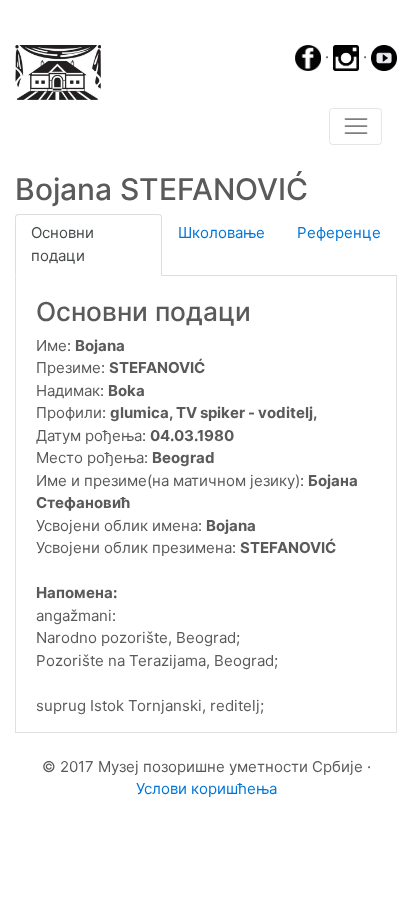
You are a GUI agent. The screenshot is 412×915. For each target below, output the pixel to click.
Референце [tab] (339, 232)
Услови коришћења (206, 788)
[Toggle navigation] (355, 127)
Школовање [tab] (221, 232)
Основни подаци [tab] (62, 244)
